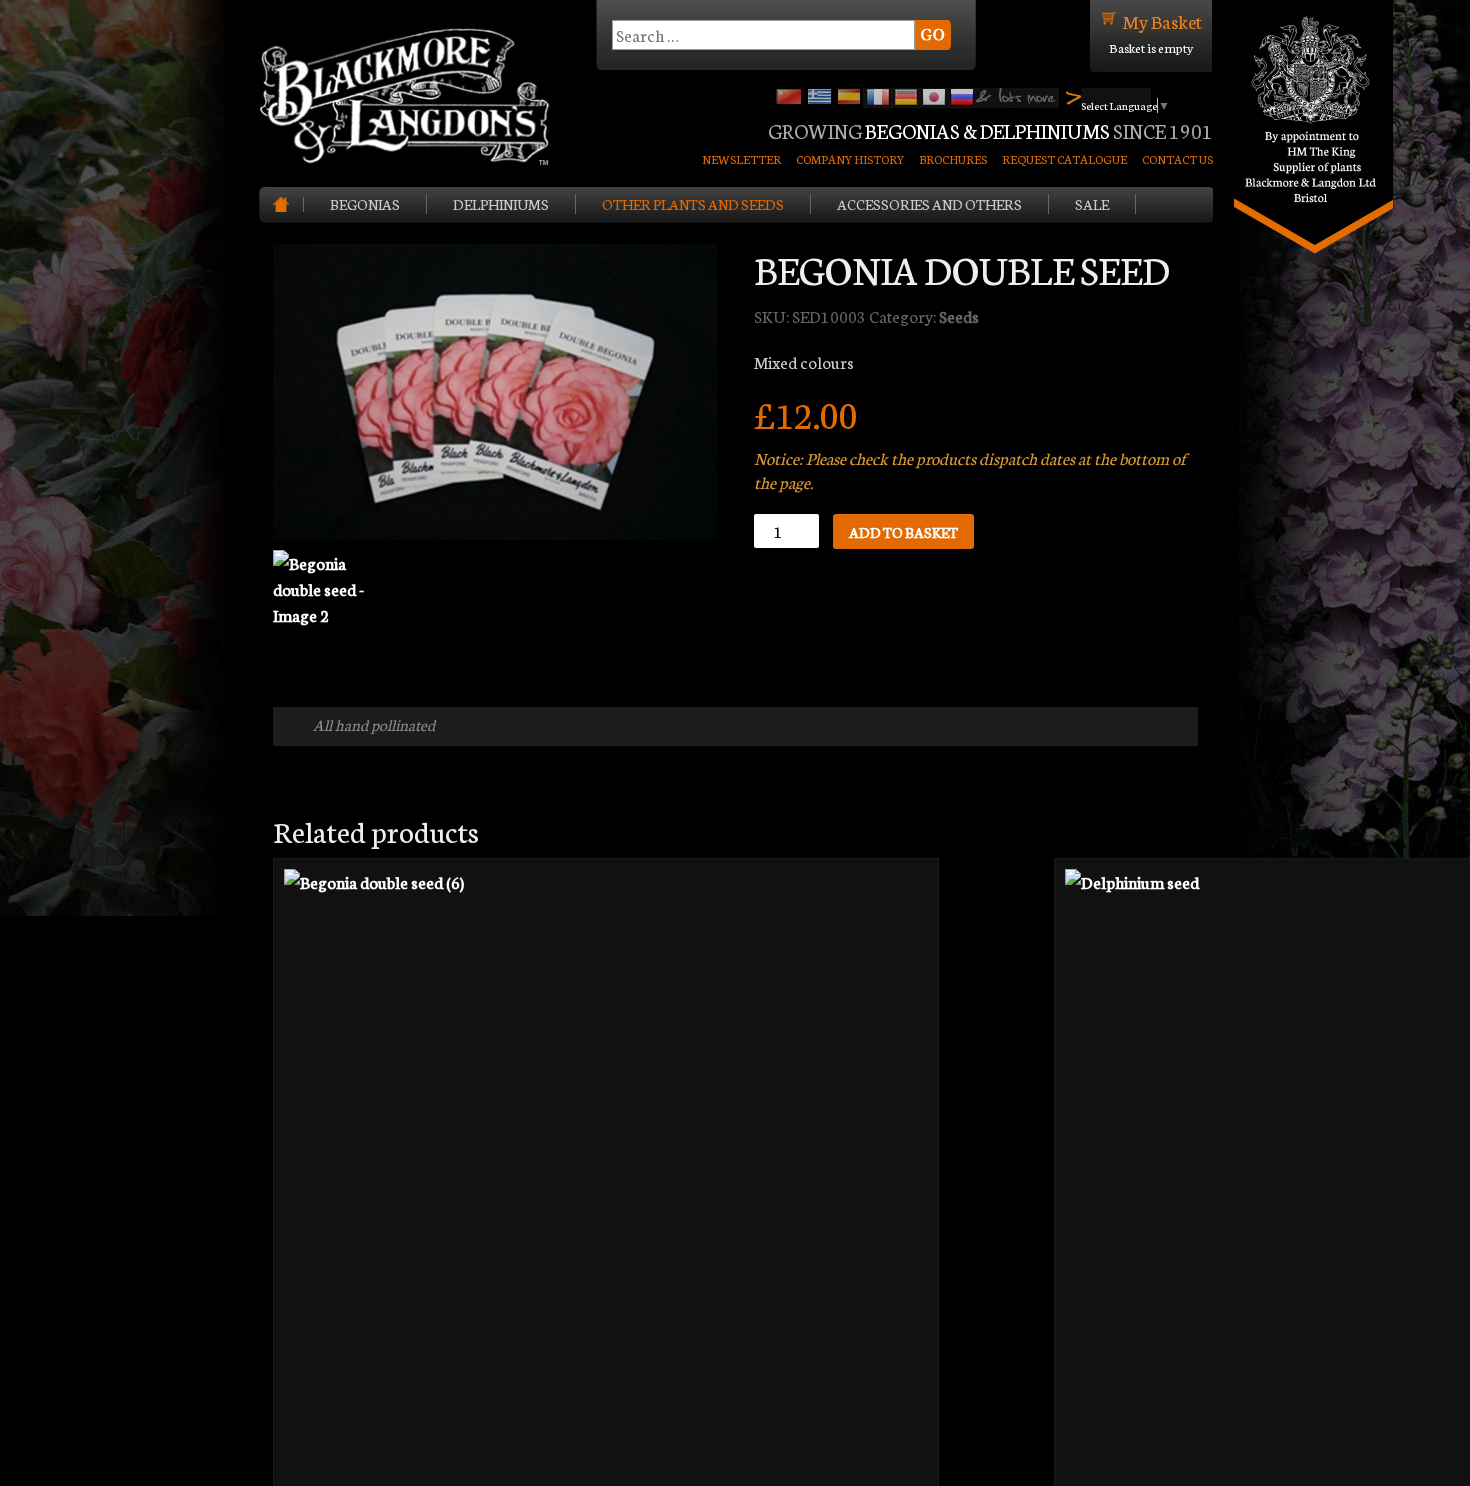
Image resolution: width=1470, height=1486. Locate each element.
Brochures (953, 159)
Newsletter (741, 159)
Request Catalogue (1064, 159)
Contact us (1177, 159)
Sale (1092, 204)
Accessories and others (929, 204)
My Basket (1162, 21)
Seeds (959, 315)
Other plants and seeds (693, 204)
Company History (850, 159)
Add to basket (903, 532)
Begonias (365, 204)
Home (288, 204)
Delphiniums (501, 204)
